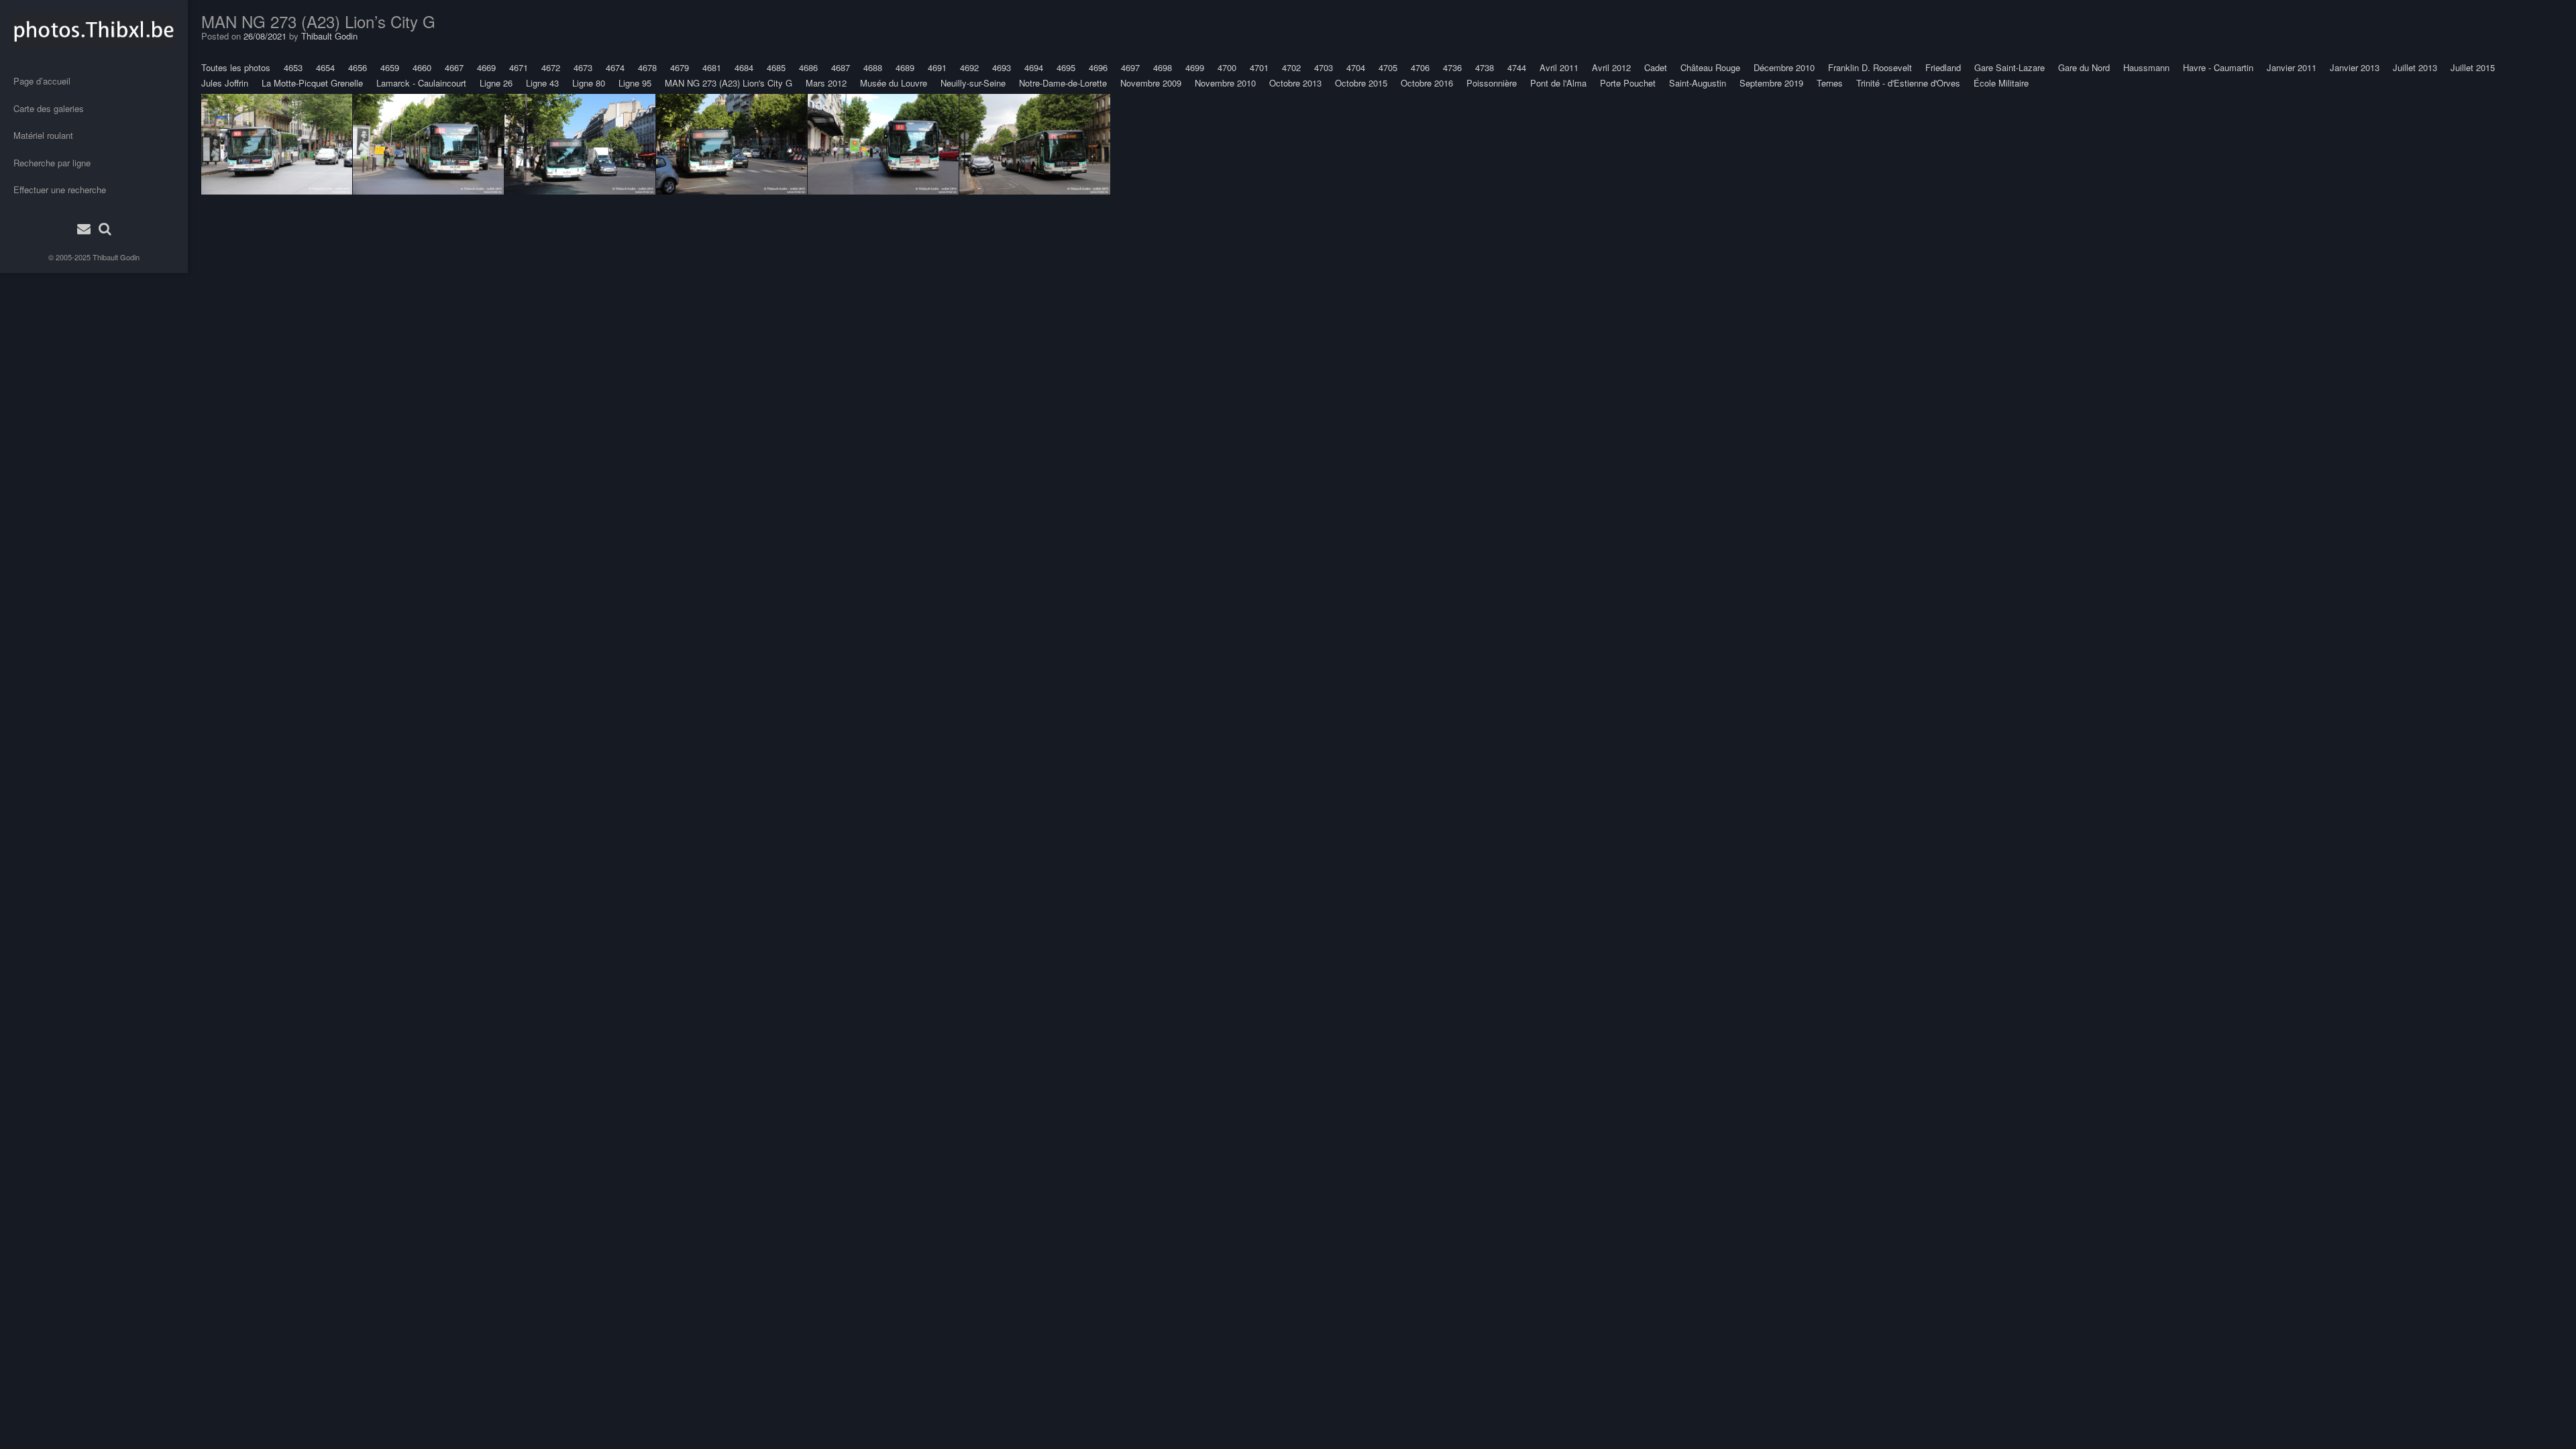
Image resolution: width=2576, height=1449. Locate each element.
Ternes (1830, 83)
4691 (937, 67)
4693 (1002, 67)
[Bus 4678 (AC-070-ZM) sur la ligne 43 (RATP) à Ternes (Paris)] (883, 144)
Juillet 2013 (2415, 67)
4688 (873, 67)
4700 (1227, 67)
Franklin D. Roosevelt (1870, 67)
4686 (808, 67)
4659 (390, 67)
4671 (519, 67)
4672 (551, 67)
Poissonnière (1492, 83)
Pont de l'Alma (1558, 83)
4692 (969, 67)
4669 (486, 67)
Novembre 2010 (1225, 83)
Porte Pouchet (1628, 83)
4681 (712, 67)
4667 (454, 67)
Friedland (1943, 67)
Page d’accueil (42, 81)
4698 (1163, 67)
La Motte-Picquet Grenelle (312, 83)
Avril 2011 (1559, 67)
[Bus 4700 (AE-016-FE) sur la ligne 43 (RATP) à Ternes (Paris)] (277, 144)
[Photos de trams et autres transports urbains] (94, 30)
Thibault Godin (116, 257)
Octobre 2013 (1295, 83)
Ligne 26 (496, 83)
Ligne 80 (589, 83)
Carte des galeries (49, 108)
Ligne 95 (635, 83)
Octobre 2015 (1361, 83)
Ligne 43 (542, 83)
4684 (744, 67)
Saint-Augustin (1698, 83)
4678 (647, 67)
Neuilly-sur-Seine (973, 83)
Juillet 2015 (2473, 67)
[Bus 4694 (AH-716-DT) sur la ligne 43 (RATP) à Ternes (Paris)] (1035, 144)
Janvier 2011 (2292, 67)
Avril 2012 (1611, 67)
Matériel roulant (43, 135)
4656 (358, 67)
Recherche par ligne (52, 163)
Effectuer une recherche (60, 190)
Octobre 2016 (1427, 83)
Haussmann (2146, 67)
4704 (1356, 67)
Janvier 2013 (2355, 67)
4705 (1388, 67)
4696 (1098, 67)
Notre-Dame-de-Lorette (1063, 83)
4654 (325, 67)
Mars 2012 (826, 83)
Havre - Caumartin (2218, 67)
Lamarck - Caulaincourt (421, 83)
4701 (1259, 67)
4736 (1452, 67)
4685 (776, 67)
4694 (1034, 67)
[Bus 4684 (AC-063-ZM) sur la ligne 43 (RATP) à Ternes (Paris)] (732, 144)
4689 (905, 67)
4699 (1195, 67)
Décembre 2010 (1784, 67)
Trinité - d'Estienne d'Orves (1908, 83)
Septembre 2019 (1771, 83)
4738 (1485, 67)
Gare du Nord (2084, 67)
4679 (680, 67)
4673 (583, 67)
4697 (1130, 67)
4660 (422, 67)
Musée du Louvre (894, 83)
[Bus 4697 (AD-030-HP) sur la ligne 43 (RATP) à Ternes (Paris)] (580, 144)
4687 (841, 67)
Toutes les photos (236, 67)
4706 (1420, 67)
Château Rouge (1710, 67)
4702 (1291, 67)
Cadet (1656, 67)
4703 (1324, 67)
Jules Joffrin (225, 83)
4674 (615, 67)
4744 (1517, 67)
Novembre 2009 (1151, 83)
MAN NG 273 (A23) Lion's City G (729, 83)
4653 (293, 67)
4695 (1066, 67)
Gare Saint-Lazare (2009, 67)
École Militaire (2001, 83)
